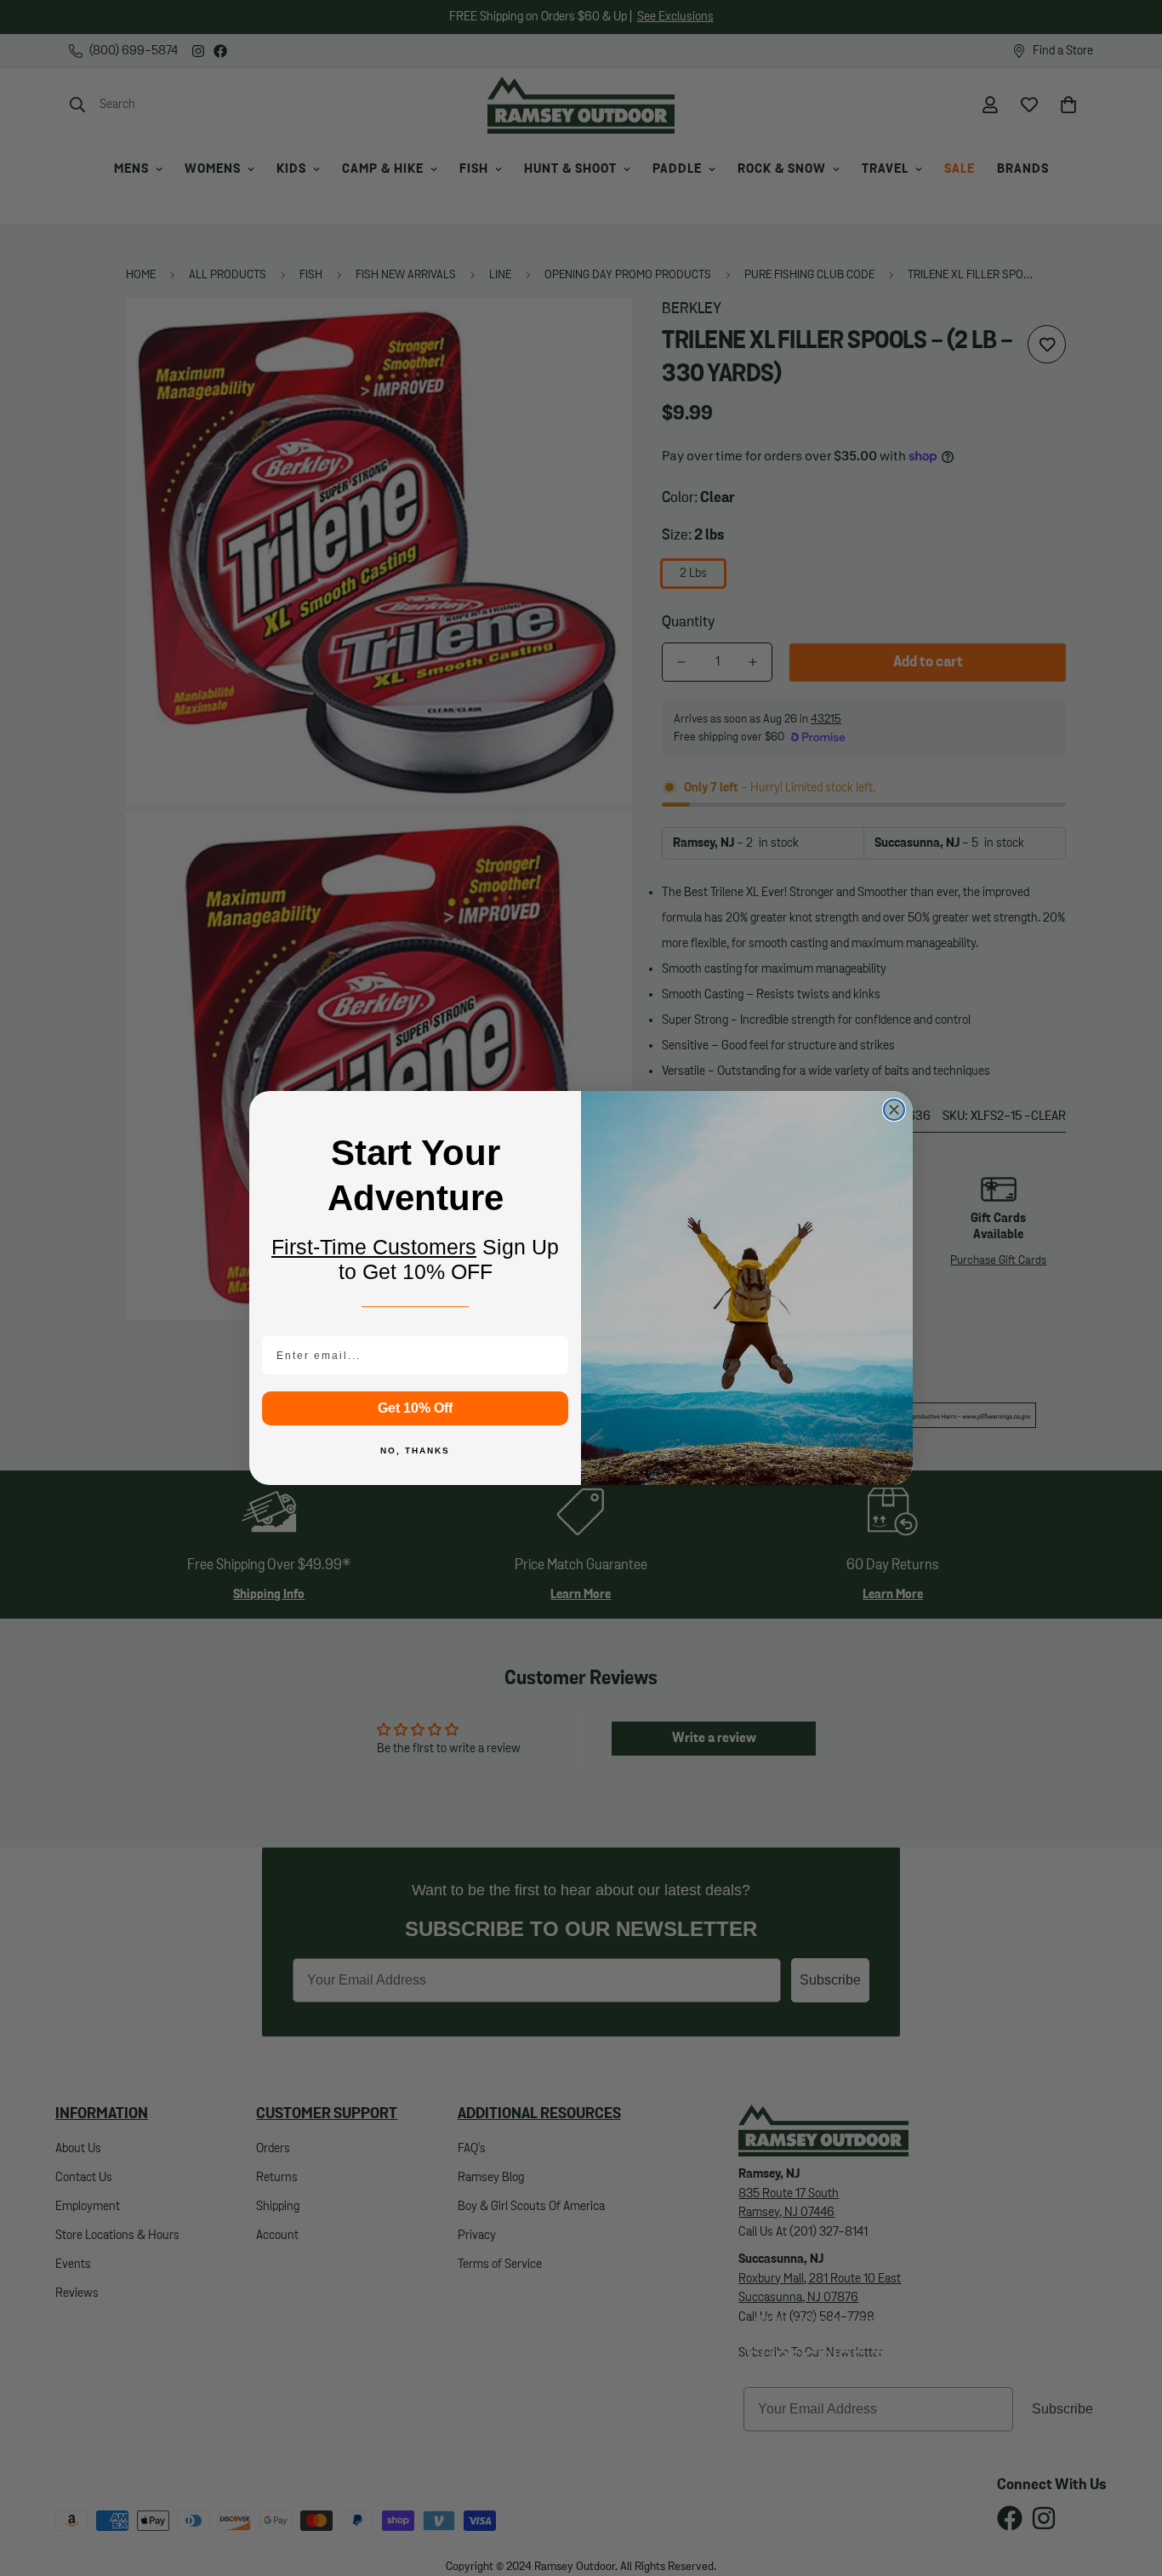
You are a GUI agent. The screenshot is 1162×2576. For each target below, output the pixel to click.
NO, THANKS (415, 1451)
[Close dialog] (894, 1110)
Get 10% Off (415, 1408)
